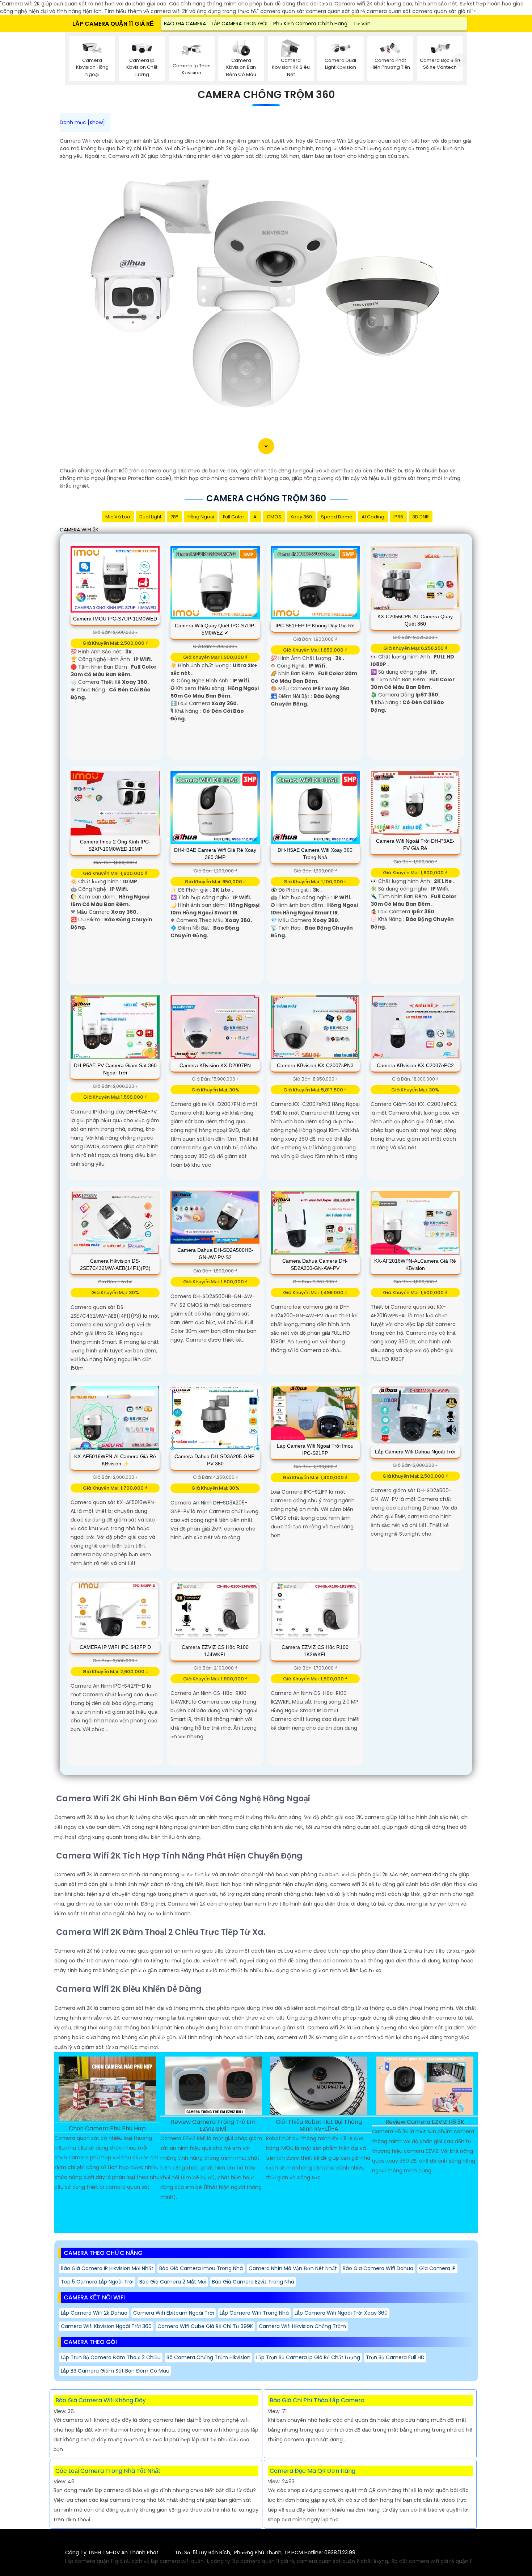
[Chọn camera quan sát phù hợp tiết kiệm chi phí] (460, 60)
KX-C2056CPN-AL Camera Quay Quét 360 (415, 620)
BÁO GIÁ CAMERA (185, 24)
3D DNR (421, 517)
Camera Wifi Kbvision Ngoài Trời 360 (106, 2326)
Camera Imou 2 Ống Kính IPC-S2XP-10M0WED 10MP (115, 845)
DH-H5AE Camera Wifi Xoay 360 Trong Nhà (315, 854)
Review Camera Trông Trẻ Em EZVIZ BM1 (213, 2126)
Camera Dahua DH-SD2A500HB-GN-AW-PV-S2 (215, 1254)
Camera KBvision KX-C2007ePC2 (415, 1065)
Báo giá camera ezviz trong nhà (253, 2282)
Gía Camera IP (437, 2268)
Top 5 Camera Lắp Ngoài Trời (97, 2282)
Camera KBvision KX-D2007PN (215, 1065)
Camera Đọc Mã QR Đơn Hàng (313, 2471)
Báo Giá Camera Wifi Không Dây (101, 2400)
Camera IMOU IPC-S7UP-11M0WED (115, 619)
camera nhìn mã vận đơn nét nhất (293, 2268)
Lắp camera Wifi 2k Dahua (94, 2313)
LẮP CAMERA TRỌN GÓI (240, 24)
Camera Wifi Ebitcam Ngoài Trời (174, 2313)
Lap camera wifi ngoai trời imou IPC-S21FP (315, 1449)
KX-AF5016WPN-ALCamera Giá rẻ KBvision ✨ (115, 1460)
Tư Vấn (362, 24)
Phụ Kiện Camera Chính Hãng (310, 24)
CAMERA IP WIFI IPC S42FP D (115, 1647)
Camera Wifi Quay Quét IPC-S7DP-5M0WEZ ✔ (215, 629)
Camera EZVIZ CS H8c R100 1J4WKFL (215, 1651)
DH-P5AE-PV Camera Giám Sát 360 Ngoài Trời (115, 1069)
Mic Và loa (118, 517)
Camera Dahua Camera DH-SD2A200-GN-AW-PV (315, 1264)
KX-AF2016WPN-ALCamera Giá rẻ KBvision (415, 1264)
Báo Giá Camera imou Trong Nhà (201, 2268)
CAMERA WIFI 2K (79, 530)
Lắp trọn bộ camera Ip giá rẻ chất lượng (308, 2357)
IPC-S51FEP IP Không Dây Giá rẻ (315, 626)
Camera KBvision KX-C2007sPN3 (315, 1065)
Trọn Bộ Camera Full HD (395, 2357)
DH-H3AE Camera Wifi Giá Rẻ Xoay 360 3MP (215, 854)
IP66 (398, 517)
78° (174, 517)
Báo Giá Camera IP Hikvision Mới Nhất (107, 2268)
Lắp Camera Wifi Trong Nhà (254, 2313)
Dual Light (150, 517)
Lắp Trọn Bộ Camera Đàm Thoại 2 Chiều (111, 2357)
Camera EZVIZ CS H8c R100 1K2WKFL (315, 1651)
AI (256, 517)
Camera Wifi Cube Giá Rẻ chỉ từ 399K (205, 2326)
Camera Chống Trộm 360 (266, 95)
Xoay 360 (301, 517)
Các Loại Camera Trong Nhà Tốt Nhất (108, 2471)
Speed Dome (337, 517)
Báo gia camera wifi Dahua (378, 2268)
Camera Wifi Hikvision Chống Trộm (302, 2326)
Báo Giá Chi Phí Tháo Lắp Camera (317, 2400)
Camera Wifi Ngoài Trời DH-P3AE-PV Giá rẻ (415, 845)
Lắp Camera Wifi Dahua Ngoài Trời (415, 1452)
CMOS (274, 517)
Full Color (234, 517)
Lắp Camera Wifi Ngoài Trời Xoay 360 (341, 2313)
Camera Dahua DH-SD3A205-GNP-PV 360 (215, 1460)
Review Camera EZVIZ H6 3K (425, 2122)
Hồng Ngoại (201, 517)
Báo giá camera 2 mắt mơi (173, 2282)
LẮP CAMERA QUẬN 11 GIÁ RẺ (113, 24)
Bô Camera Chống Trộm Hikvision (208, 2357)
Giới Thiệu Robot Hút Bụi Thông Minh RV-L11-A (319, 2126)
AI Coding (373, 517)
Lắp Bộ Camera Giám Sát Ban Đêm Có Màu (115, 2371)
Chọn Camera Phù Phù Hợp (107, 2129)
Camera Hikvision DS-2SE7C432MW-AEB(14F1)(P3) (115, 1264)
